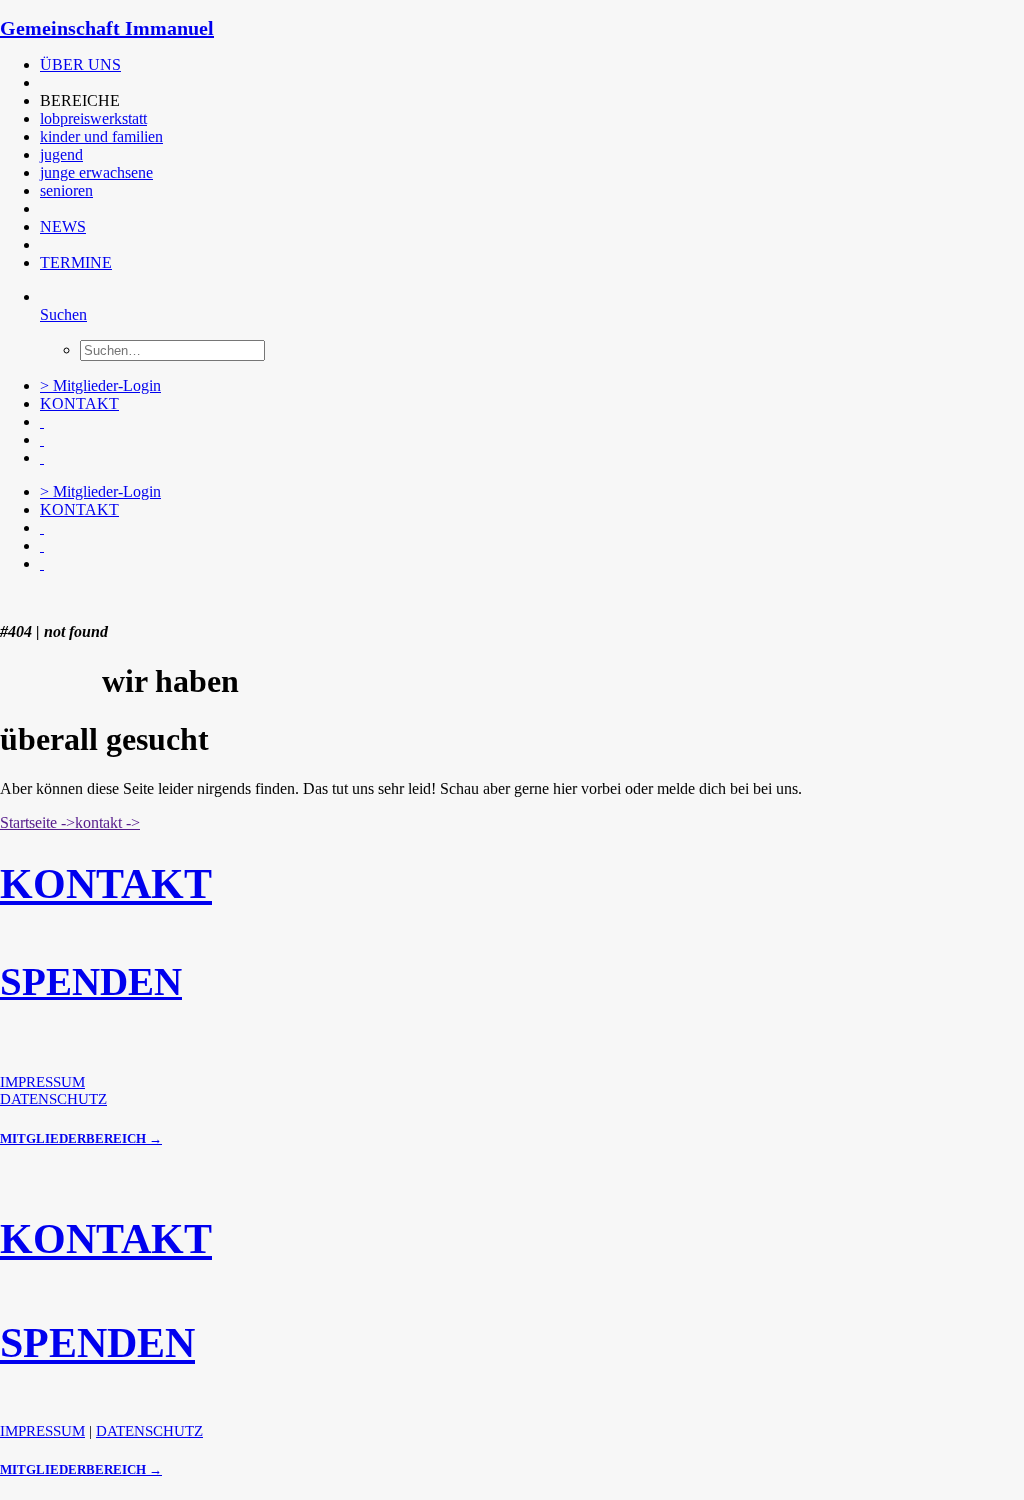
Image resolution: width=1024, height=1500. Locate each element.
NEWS (63, 226)
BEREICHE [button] (80, 100)
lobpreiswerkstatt (93, 118)
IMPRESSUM (42, 1082)
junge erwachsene (96, 172)
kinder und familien (101, 136)
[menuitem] (445, 65)
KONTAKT (79, 403)
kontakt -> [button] (107, 822)
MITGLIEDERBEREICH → (81, 1138)
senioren (66, 190)
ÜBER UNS (80, 64)
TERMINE (76, 262)
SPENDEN (91, 981)
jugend (61, 154)
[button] (42, 82)
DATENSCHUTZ (53, 1099)
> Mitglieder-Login (100, 385)
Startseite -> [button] (37, 822)
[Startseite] (150, 598)
